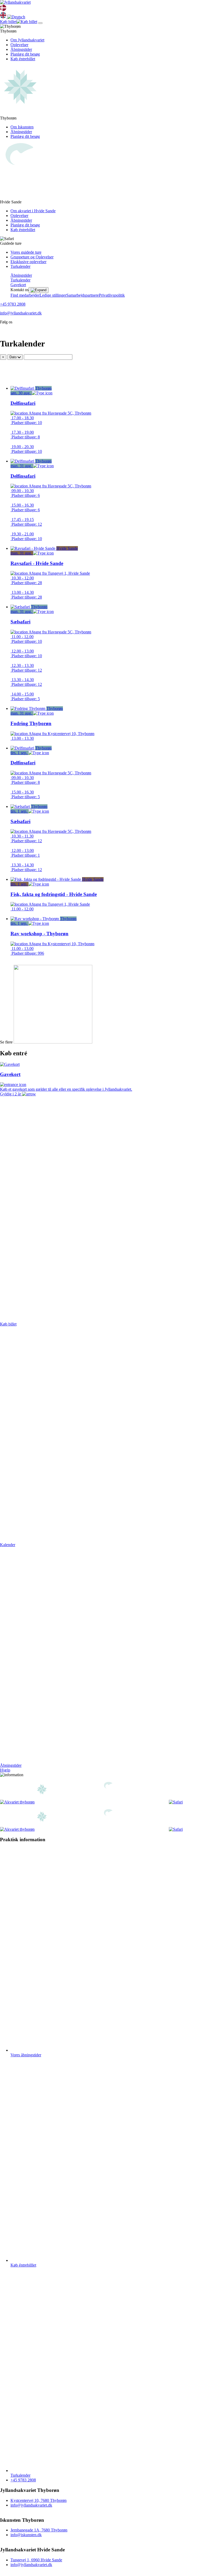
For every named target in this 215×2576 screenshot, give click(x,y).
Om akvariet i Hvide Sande (33, 211)
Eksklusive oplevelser (28, 262)
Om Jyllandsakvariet (27, 40)
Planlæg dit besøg (25, 54)
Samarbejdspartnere (83, 295)
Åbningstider (21, 49)
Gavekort (18, 285)
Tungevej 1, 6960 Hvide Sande (36, 2560)
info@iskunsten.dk (26, 2535)
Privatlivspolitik (112, 295)
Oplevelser (19, 45)
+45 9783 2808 (13, 304)
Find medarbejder (25, 295)
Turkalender (20, 266)
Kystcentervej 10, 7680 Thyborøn (39, 2500)
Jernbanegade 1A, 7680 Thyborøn (39, 2530)
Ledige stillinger (53, 295)
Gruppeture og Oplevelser (32, 257)
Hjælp (5, 1770)
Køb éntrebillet (23, 59)
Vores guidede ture (26, 252)
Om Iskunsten (22, 127)
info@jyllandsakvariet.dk (21, 313)
